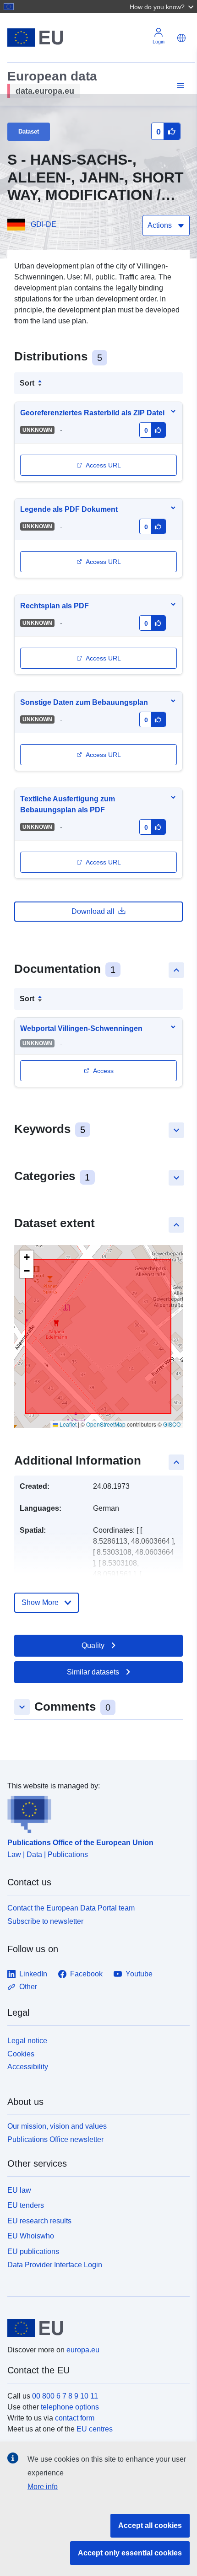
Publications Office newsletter (55, 2139)
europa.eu (83, 2350)
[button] (163, 6)
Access (103, 1071)
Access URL (103, 465)
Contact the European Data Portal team (71, 1908)
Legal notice (27, 2041)
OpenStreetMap (106, 1424)
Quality (93, 1645)
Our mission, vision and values (57, 2126)
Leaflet (67, 1424)
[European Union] (95, 2328)
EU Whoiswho (31, 2236)
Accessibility (28, 2067)
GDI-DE (44, 224)
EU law (19, 2190)
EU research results (39, 2221)
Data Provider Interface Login (55, 2265)
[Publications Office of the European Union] (95, 1813)
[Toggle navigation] (179, 86)
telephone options (70, 2407)
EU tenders (26, 2205)
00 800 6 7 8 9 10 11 (65, 2396)
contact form (75, 2418)
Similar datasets (93, 1672)
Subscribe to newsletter (45, 1921)
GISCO (172, 1424)
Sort (27, 383)
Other (28, 1987)
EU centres (95, 2429)
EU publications (33, 2251)
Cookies (21, 2054)
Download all (93, 911)
